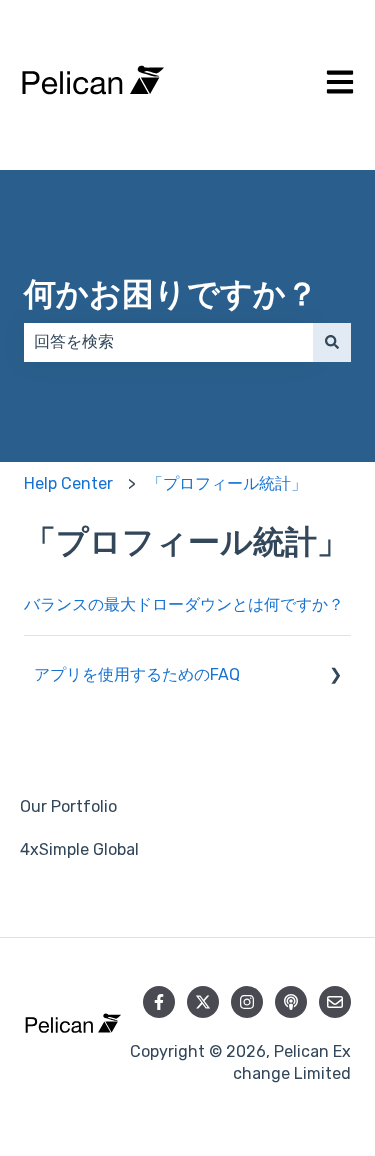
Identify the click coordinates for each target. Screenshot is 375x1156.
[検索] (332, 342)
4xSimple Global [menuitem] (79, 849)
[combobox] (168, 342)
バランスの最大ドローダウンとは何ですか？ (184, 604)
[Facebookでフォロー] (159, 1002)
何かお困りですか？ (171, 294)
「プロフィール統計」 (227, 483)
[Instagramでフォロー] (247, 1002)
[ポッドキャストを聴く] (291, 1002)
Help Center (68, 483)
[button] (335, 676)
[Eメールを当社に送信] (335, 1002)
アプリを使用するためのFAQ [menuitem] (137, 674)
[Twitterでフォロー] (203, 1002)
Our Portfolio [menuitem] (68, 806)
